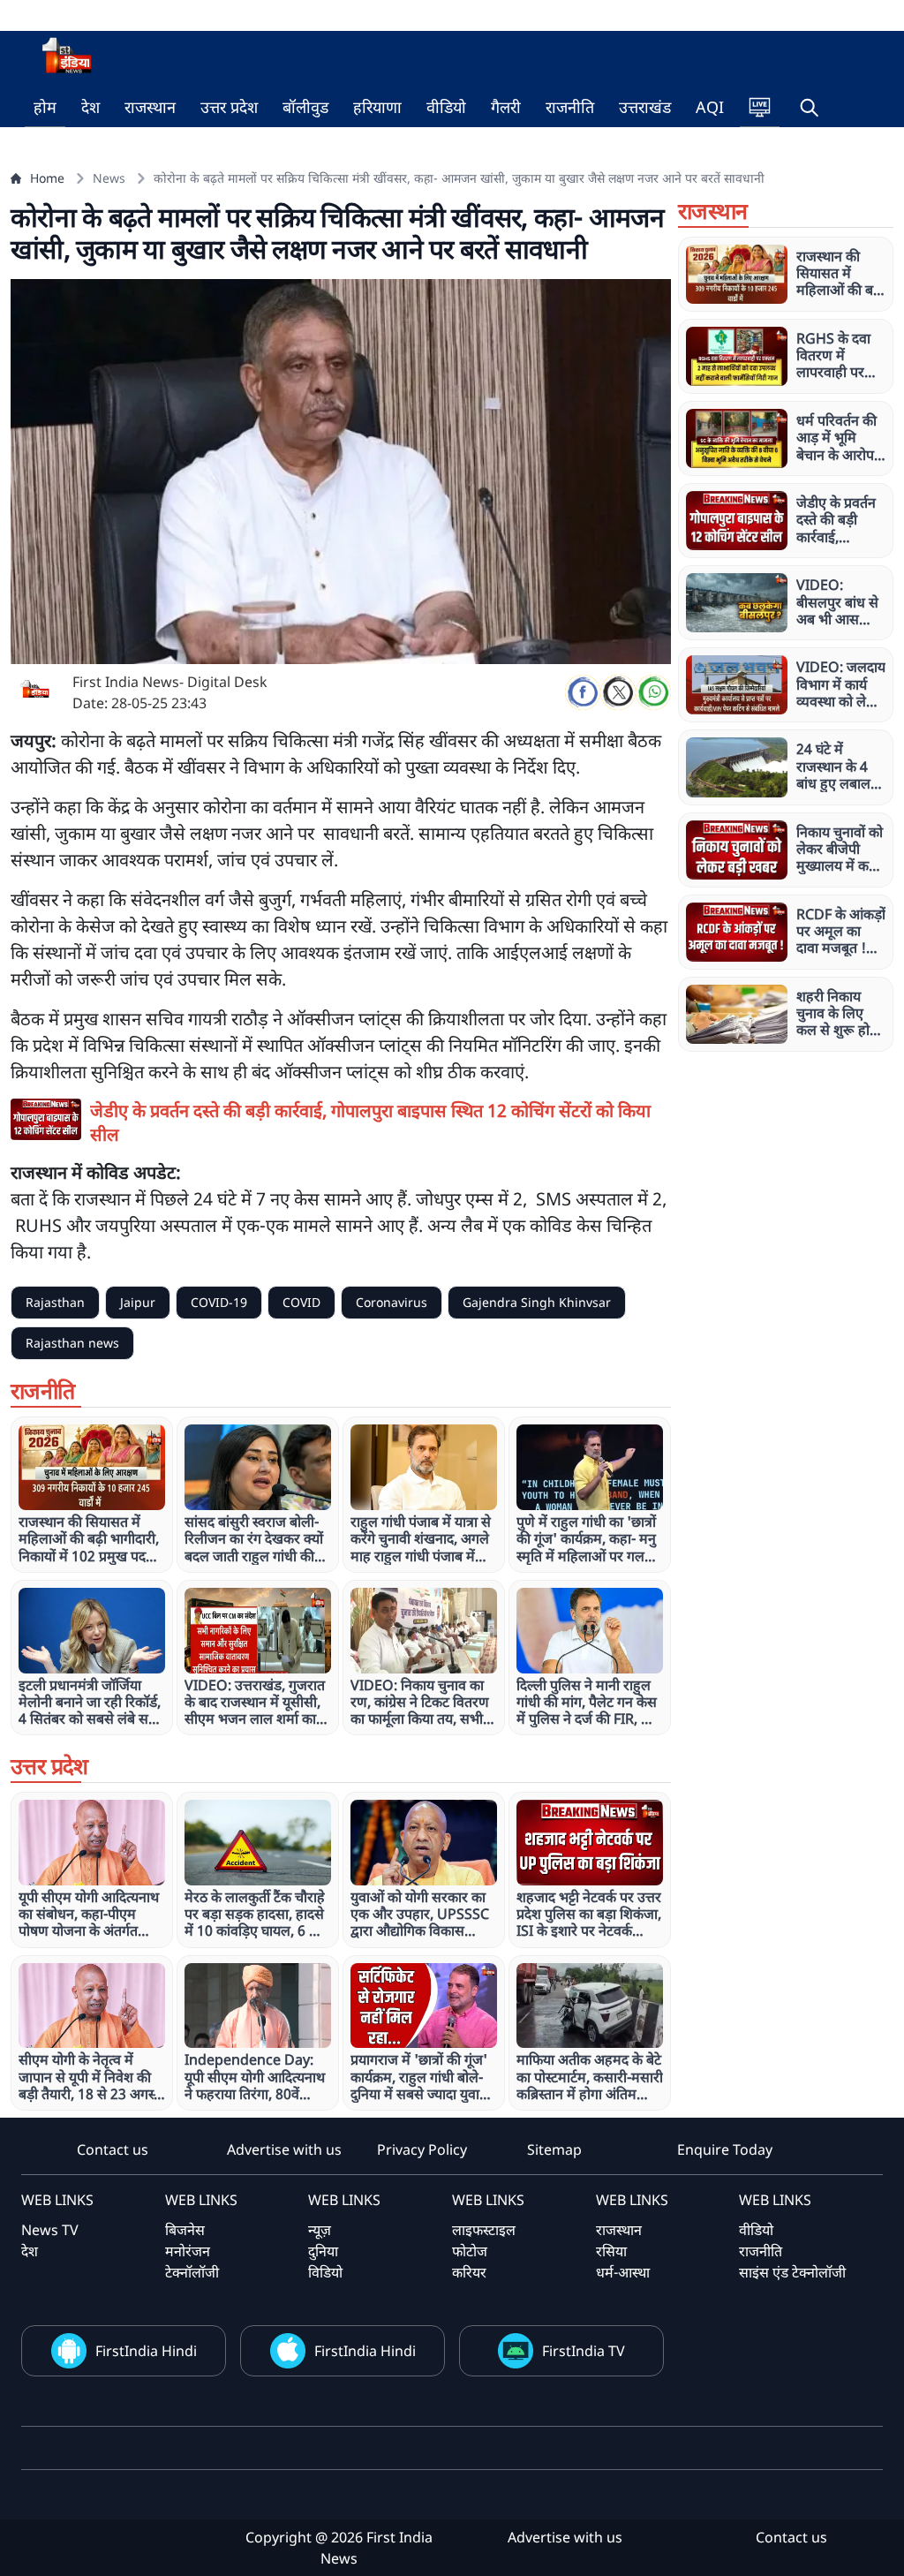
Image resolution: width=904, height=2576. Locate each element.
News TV (50, 2230)
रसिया (611, 2251)
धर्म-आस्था (623, 2272)
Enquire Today (725, 2149)
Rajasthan (55, 1302)
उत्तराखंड (645, 107)
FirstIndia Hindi (146, 2351)
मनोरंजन (188, 2251)
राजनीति (570, 107)
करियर (469, 2272)
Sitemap (554, 2149)
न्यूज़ (320, 2230)
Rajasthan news (72, 1343)
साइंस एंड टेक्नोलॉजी (792, 2272)
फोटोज (470, 2251)
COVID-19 (219, 1302)
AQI (710, 107)
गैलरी (506, 107)
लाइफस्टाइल (484, 2230)
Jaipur (138, 1302)
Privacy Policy (422, 2149)
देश (90, 107)
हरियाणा (377, 107)
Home (47, 178)
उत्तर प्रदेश (229, 107)
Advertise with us (284, 2149)
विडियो (325, 2272)
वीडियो (446, 107)
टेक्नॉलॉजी (192, 2272)
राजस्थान (150, 107)
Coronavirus (392, 1302)
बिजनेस (185, 2230)
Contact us (113, 2149)
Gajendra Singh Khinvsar (537, 1302)
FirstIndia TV (584, 2351)
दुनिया (323, 2251)
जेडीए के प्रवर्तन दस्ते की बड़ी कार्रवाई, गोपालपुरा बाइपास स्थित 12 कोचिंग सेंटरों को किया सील (370, 1122)
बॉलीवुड (305, 107)
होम (45, 107)
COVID (301, 1302)
